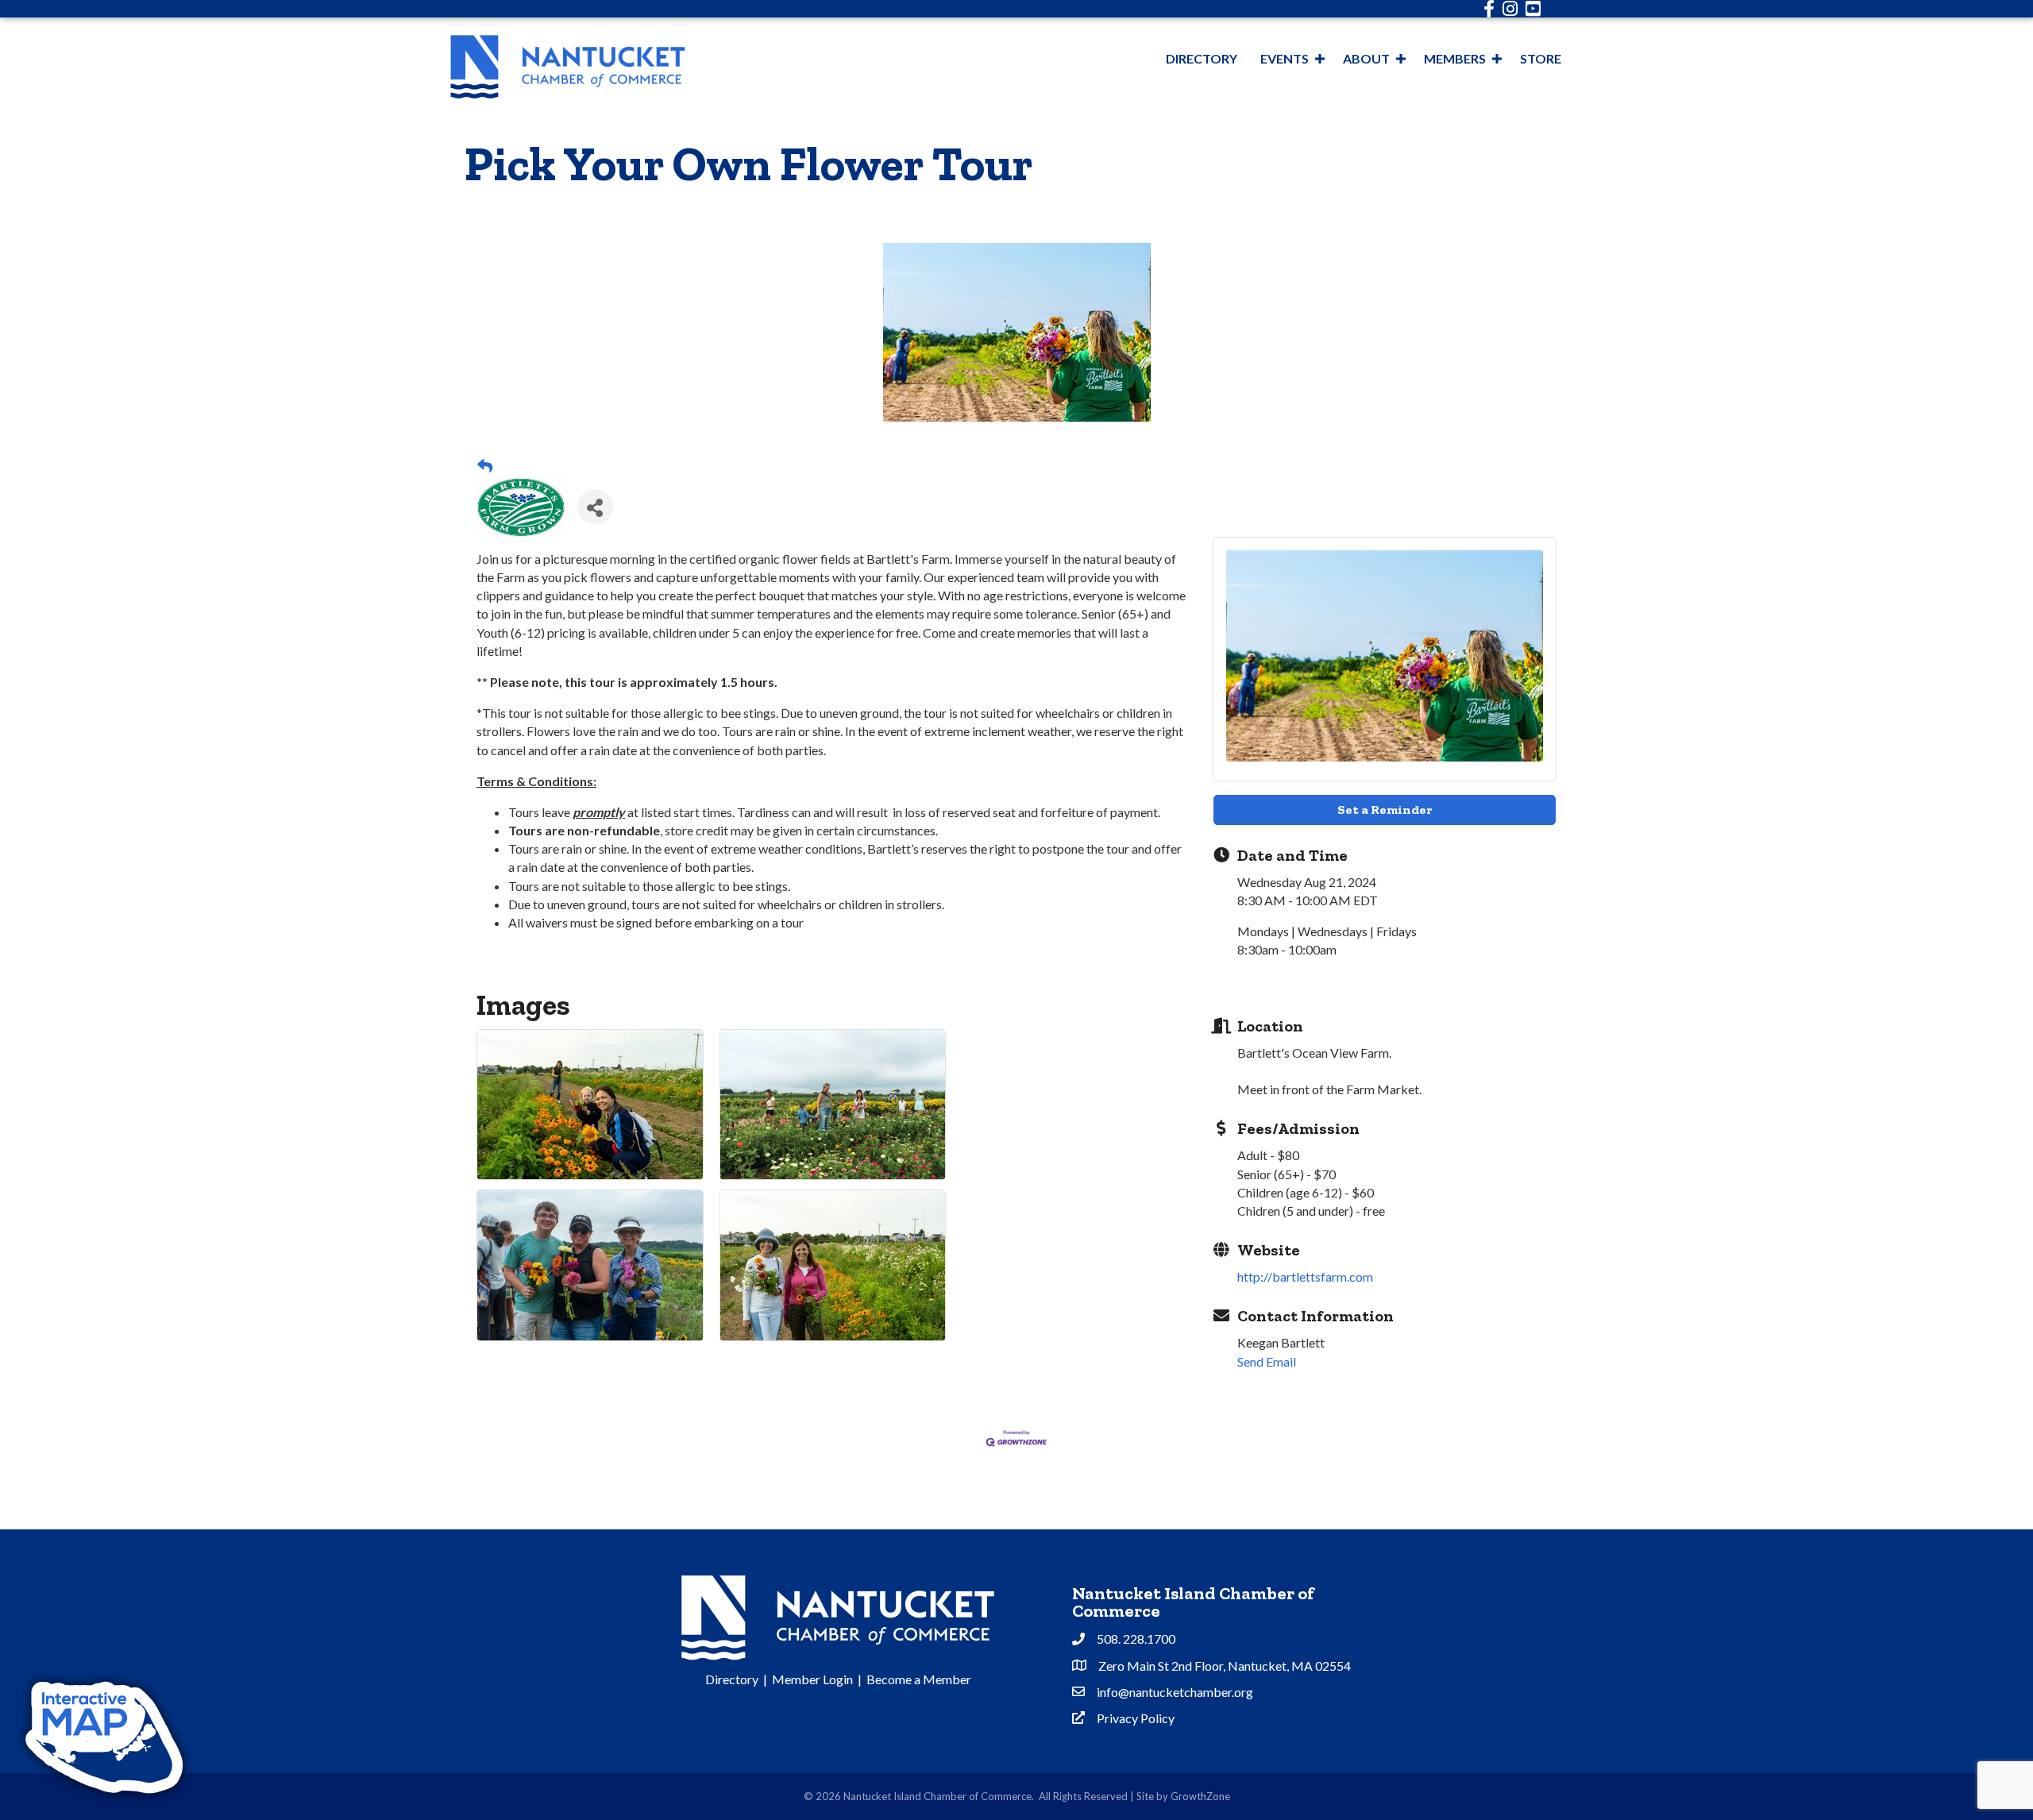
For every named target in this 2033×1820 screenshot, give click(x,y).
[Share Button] (595, 507)
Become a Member (919, 1679)
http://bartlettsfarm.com (1305, 1276)
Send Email (1267, 1361)
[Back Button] (485, 466)
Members (1455, 58)
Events (1285, 58)
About (1366, 58)
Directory (1202, 58)
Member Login (812, 1679)
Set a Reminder (1385, 810)
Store (1541, 58)
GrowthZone (1200, 1796)
